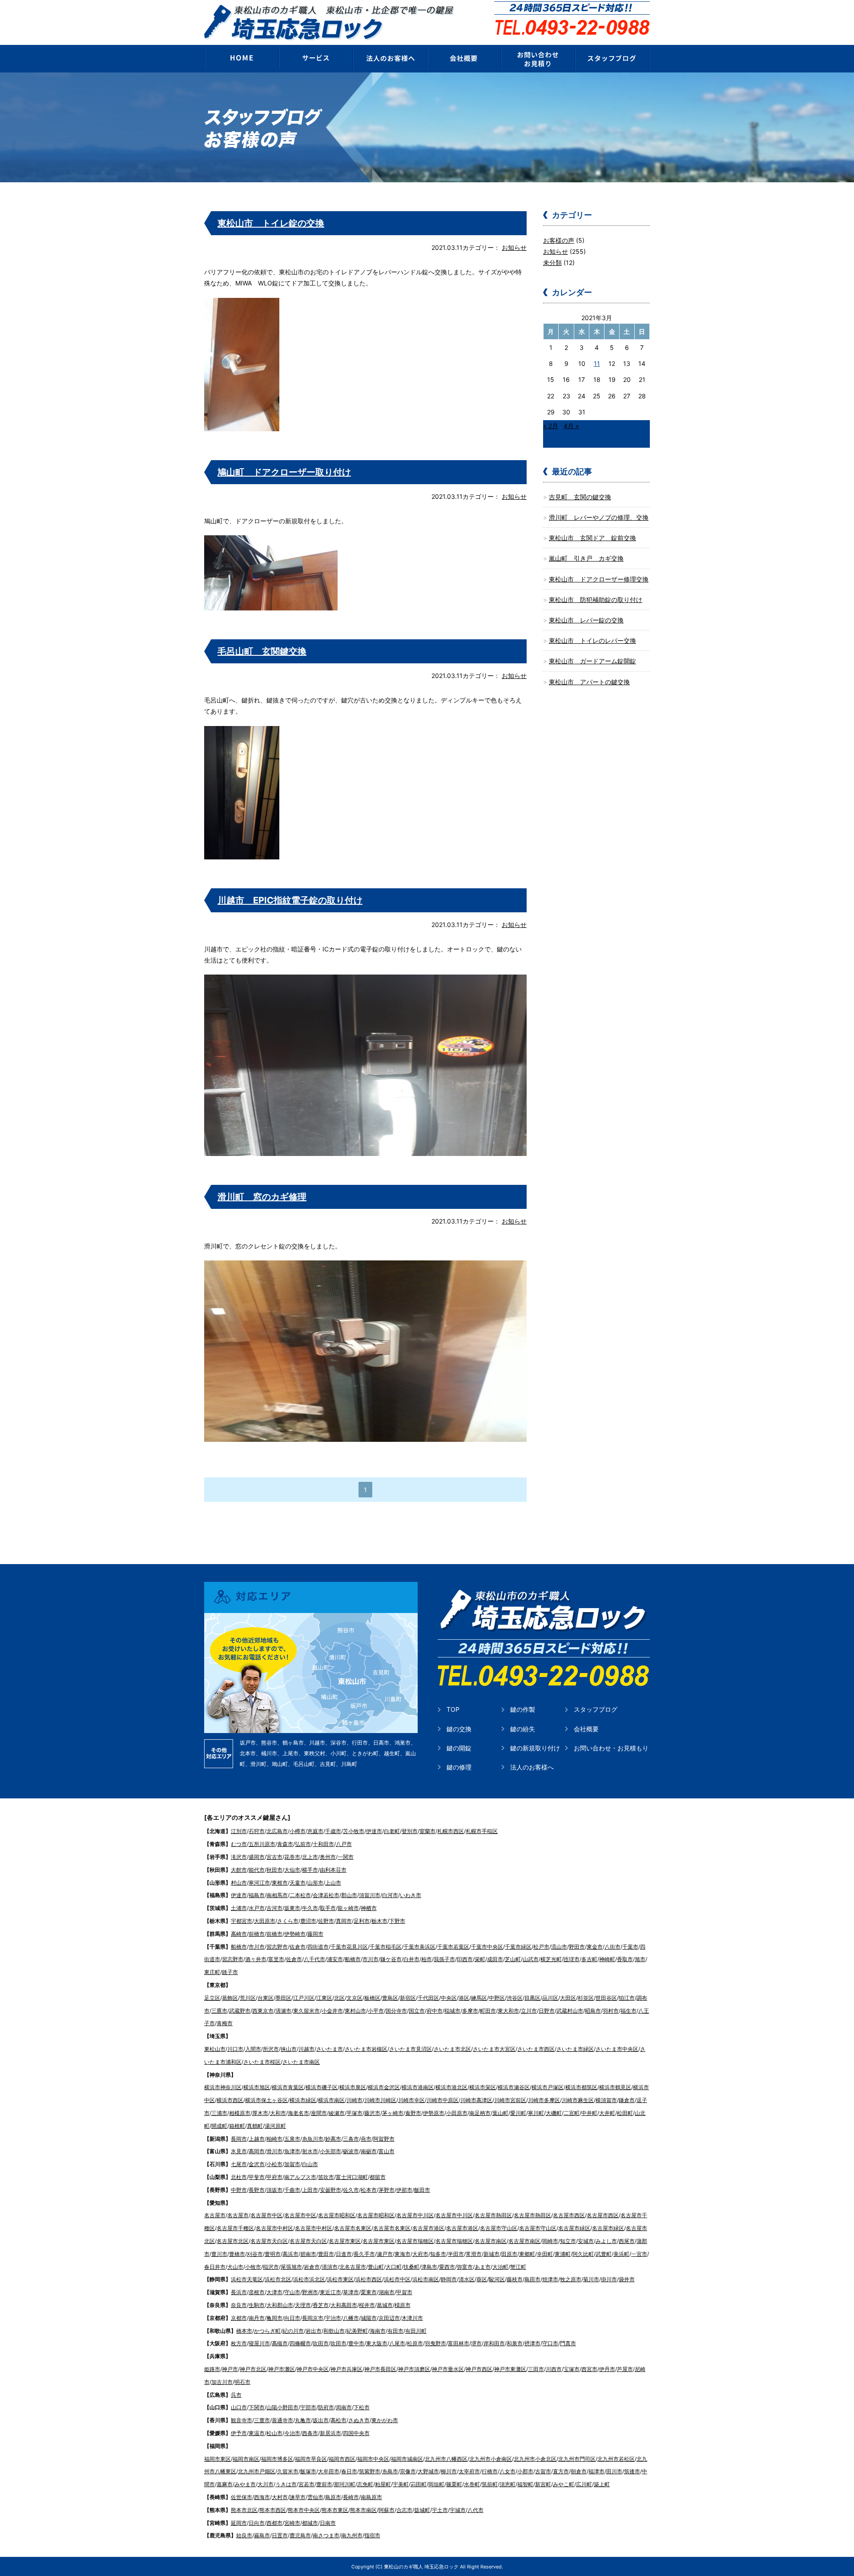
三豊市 (262, 2420)
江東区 (324, 1998)
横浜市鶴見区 (615, 2087)
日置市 (280, 2535)
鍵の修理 (459, 1767)
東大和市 (508, 2011)
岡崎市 (550, 2241)
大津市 (274, 2292)
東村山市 (355, 2011)
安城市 (586, 2241)
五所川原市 (262, 1844)
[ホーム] (241, 58)
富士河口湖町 (352, 2177)
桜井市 (367, 2305)
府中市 (435, 2011)
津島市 (429, 2267)
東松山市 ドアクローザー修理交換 (599, 579)
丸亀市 (303, 2420)
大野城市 (428, 2471)
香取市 (625, 1959)
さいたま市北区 (452, 2049)
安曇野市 (330, 2190)
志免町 (365, 2484)
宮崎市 (292, 2523)
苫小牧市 (354, 1831)
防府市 (326, 2407)
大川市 (266, 2484)
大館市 (239, 1870)
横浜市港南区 (418, 2087)
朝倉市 (579, 2471)
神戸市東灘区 (510, 2369)
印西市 (465, 1959)
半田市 (456, 2254)
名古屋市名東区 (353, 2228)
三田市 (536, 2369)
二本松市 (300, 1895)
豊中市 (356, 2343)
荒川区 (248, 1998)
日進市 (344, 2254)
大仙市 (292, 1870)
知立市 (568, 2241)
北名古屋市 (353, 2267)
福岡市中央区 (373, 2459)
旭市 (640, 1959)
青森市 (285, 1844)
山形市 (315, 1883)
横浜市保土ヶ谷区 (266, 2100)
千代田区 (428, 1998)
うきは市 (286, 2484)
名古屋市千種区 (235, 2228)
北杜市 (239, 2177)
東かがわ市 (385, 2420)
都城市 (310, 2523)
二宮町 (572, 2113)
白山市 (310, 2164)
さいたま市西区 (536, 2049)
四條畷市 (300, 2343)
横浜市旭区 (257, 2087)
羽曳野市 (435, 2343)
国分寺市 (396, 2011)
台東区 (266, 1998)
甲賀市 (404, 2292)
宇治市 (333, 2318)
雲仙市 (315, 2497)
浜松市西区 (369, 2279)
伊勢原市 (434, 2113)
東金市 (595, 1947)
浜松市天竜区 (247, 2279)
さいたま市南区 (301, 2062)
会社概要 (586, 1729)
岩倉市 (312, 2267)
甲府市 (274, 2177)
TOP (453, 1709)
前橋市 (257, 1934)
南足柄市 (480, 2113)
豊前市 (324, 2484)
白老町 (392, 1831)
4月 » (571, 426)
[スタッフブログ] (613, 58)
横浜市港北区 (451, 2087)
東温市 (257, 2433)
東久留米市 (306, 2011)
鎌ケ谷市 (391, 1959)
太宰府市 (469, 2471)
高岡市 (257, 2151)
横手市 (310, 1870)
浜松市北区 (278, 2279)
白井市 (411, 1959)
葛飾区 (230, 1998)
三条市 (351, 2139)
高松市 (338, 2420)
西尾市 (627, 2241)
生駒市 (257, 2305)
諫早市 (298, 2497)
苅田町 (419, 2484)
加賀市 (292, 2164)
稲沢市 (271, 2267)
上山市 (333, 1883)
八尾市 (397, 2343)
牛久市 (310, 1908)
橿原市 (403, 2305)
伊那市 (404, 2190)
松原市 (415, 2343)
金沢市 (257, 2164)
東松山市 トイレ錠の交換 (271, 223)
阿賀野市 (384, 2139)
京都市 (239, 2318)
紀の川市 (293, 2331)
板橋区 (372, 1998)
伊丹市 (607, 2369)
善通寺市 (282, 2420)
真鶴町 (255, 2126)
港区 (464, 1998)
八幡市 (351, 2318)
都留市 (378, 2177)
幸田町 (545, 2254)
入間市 (253, 2049)
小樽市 (298, 1831)
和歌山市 (334, 2331)
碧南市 (308, 2254)
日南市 (328, 2523)
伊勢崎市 (295, 1934)
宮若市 (306, 2484)
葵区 (482, 2279)
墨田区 (283, 1998)
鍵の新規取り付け (535, 1748)
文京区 (354, 1998)
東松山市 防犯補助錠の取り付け (596, 600)
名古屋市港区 (428, 2228)
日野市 (547, 2011)
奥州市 (328, 1857)
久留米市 (288, 2471)
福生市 (628, 2011)
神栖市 (369, 1908)
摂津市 (532, 2343)
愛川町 (518, 2113)
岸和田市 (494, 2343)
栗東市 (369, 2292)
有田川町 (416, 2331)
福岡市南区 (246, 2459)
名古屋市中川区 (415, 2215)
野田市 (577, 1947)
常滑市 (474, 2254)
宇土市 (440, 2510)
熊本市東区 (335, 2510)
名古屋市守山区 (499, 2228)
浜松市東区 (340, 2279)
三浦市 (219, 2113)
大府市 (420, 2254)
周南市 (344, 2407)
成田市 (495, 1959)
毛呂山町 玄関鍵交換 (262, 651)
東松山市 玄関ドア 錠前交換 (592, 538)
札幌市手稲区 (482, 1831)
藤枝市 (515, 2279)
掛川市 (609, 2279)
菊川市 (591, 2279)
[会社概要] (464, 58)
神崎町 (607, 1959)
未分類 (552, 263)
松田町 (625, 2113)
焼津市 (550, 2279)
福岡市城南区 (407, 2459)
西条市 (310, 2433)
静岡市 (449, 2279)
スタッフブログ (596, 1709)
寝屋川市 (259, 2343)
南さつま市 (326, 2535)
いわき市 (411, 1895)
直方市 (561, 2471)
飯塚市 (308, 2471)
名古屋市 (215, 2215)
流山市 (559, 1947)
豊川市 (219, 2254)
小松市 (274, 2164)
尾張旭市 (291, 2267)
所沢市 (271, 2049)
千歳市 (333, 1831)
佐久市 (351, 2190)
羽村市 (611, 2011)
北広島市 (277, 1831)
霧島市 (262, 2535)
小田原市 (457, 2113)
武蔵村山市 (570, 2011)
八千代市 (314, 1959)
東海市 (403, 2254)
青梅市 (225, 2023)
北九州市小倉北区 (535, 2459)
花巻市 (292, 1857)
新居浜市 (330, 2433)
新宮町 (543, 2484)
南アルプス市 (300, 2177)
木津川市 (412, 2318)
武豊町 (604, 2254)
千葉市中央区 (487, 1947)
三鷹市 (219, 2011)
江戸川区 (304, 1998)
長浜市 (239, 2292)
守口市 (550, 2343)
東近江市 (330, 2292)
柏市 (427, 1959)
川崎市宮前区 (510, 2100)
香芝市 (321, 2305)
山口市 (239, 2407)
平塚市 (354, 2113)
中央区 (449, 1998)
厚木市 (260, 2113)
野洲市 (310, 2292)
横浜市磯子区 (322, 2087)
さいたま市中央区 (617, 2049)
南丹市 (257, 2318)
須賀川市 (370, 1895)
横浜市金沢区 (384, 2087)
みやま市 (245, 2484)
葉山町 (500, 2113)
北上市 (310, 1857)
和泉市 (515, 2343)
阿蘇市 (387, 2510)
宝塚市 (572, 2369)
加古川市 (222, 2382)
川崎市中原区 (443, 2100)
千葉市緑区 (518, 1947)
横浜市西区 (230, 2100)
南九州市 (352, 2535)
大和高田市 (344, 2305)
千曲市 (292, 2190)
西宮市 (589, 2369)
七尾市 (239, 2164)
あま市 (483, 2267)
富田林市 (459, 2343)
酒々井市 (256, 1959)
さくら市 (288, 1921)
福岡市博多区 (277, 2459)
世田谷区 (606, 1998)
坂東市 (292, 1908)
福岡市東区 (218, 2459)
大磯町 (554, 2113)
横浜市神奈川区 (223, 2087)
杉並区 (586, 1998)
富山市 (387, 2151)
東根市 (280, 1883)
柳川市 (449, 2471)
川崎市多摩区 (544, 2100)
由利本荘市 (333, 1870)
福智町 (525, 2484)
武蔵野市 (240, 2011)
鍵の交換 (459, 1729)
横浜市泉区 (353, 2087)
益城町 (422, 2510)
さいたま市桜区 (262, 2062)
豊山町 (376, 2267)
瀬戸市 (385, 2254)
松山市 (274, 2433)
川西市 (554, 2369)
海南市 (378, 2331)
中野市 (239, 2190)
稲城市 (452, 2011)
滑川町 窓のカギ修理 (262, 1197)
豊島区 (390, 1998)
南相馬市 (277, 1895)
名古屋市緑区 (574, 2228)
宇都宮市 (242, 1921)
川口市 (235, 2049)
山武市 (531, 1959)
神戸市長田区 (380, 2369)
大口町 (394, 2267)
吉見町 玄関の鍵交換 (580, 497)
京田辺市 (389, 2318)
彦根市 (257, 2292)
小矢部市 (330, 2151)
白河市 (390, 1895)
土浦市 (239, 1908)
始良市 (244, 2535)
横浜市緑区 (303, 2100)
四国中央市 (356, 2433)
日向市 (257, 2523)
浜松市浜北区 (309, 2279)
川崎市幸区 (411, 2100)
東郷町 (527, 2254)
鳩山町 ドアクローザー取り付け (284, 472)
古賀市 (543, 2471)
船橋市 (239, 1947)
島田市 (532, 2279)
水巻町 (472, 2484)
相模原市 (240, 2113)
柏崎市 (274, 2139)
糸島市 (390, 2471)
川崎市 (354, 2100)
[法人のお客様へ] (390, 58)
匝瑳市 (572, 1959)
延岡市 (239, 2523)
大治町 (500, 2267)
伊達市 (374, 1831)
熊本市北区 (244, 2510)
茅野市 (387, 2190)
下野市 (397, 1921)
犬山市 (235, 2267)
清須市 (330, 2267)
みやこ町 (564, 2484)
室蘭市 (427, 1831)
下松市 (362, 2407)
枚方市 (239, 2343)
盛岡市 (257, 1857)
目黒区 (532, 1998)
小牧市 (253, 2267)
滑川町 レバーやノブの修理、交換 (599, 517)
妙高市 (333, 2139)
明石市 (242, 2382)
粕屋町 (383, 2484)
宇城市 (458, 2510)
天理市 (303, 2305)
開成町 (219, 2126)
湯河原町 (275, 2126)
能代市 (257, 1870)
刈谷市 (255, 2254)
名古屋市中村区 (274, 2228)
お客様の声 (559, 240)
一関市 (346, 1857)
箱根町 (237, 2126)
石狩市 (257, 1831)
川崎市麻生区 (578, 2100)
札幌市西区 (451, 1831)
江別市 (239, 1831)
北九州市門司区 (577, 2459)
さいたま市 (330, 2049)
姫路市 (212, 2369)
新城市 (491, 2254)
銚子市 (230, 1972)
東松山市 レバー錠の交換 (586, 620)
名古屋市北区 (233, 2241)
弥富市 (465, 2267)
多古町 (589, 1959)
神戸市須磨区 (414, 2369)
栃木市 (379, 1921)
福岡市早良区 (311, 2459)
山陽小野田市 (282, 2407)
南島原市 (371, 2497)
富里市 (276, 1959)
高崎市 (239, 1934)
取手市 (328, 1908)
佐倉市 (298, 1947)
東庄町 (212, 1972)
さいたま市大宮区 (494, 2049)
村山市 (239, 1883)
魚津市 (292, 2151)
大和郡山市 (280, 2305)
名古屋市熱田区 (493, 2215)
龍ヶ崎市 (348, 1908)
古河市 (274, 1908)
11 (597, 363)
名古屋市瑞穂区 (415, 2241)
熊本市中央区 (304, 2510)
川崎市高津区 (476, 2100)
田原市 (509, 2254)
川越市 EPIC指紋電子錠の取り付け (290, 900)
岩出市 (314, 2331)
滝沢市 (239, 1857)
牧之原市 (571, 2279)
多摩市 (470, 2011)
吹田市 (321, 2343)
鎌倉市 (627, 2100)
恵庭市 (315, 1831)
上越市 (257, 2139)
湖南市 (387, 2292)
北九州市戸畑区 (257, 2471)
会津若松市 (326, 1895)
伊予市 (239, 2433)
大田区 (568, 1998)
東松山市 (215, 2049)
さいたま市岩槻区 (366, 2049)
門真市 (568, 2343)
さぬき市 (359, 2420)
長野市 (257, 2190)
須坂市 (274, 2190)
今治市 (292, 2433)
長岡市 (239, 2139)
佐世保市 (242, 2497)
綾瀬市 (337, 2113)
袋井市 (627, 2279)
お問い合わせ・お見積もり (611, 1748)
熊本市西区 (273, 2510)
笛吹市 (326, 2177)
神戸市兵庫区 (346, 2369)
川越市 (306, 2049)
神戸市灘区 (282, 2369)
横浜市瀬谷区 (514, 2087)
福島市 (257, 1895)
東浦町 (563, 2254)
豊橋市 (237, 2254)
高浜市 (290, 2254)
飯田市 (422, 2190)
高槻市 (280, 2343)
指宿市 (372, 2535)
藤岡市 (315, 1934)
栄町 (480, 1959)
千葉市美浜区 (419, 1947)
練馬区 (479, 1998)
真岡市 (344, 1921)
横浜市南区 (331, 2100)
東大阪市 (377, 2343)
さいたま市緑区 (575, 2049)
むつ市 (239, 1844)
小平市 (376, 2011)
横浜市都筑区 (581, 2087)
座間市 (319, 2113)
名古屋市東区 (345, 2241)
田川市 (614, 2471)
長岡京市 (313, 2318)
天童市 (298, 1883)
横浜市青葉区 (288, 2087)
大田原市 (265, 1921)
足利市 (362, 1921)
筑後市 (632, 2471)
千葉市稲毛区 (386, 1947)
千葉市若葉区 (453, 1947)
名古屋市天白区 (269, 2241)
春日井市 (215, 2267)
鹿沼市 (308, 1921)
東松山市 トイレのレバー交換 (592, 640)
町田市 (488, 2011)
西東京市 (263, 2011)
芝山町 (513, 1959)
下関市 (257, 2407)
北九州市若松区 (616, 2459)
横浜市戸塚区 (548, 2087)
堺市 (476, 2343)
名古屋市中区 (266, 2215)
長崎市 (351, 2497)
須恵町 (508, 2484)
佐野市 (326, 1921)
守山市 (292, 2292)
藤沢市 (372, 2113)
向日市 (292, 2318)
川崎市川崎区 (380, 2100)
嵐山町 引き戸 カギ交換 (586, 558)
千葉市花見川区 (349, 1947)
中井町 (589, 2113)
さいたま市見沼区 (411, 2049)
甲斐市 (257, 2177)
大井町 (607, 2113)
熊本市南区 (363, 2510)
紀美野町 (357, 2331)
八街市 (612, 1947)
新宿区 (408, 1998)
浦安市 (335, 1959)
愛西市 (447, 2267)
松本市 (369, 2190)
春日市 (349, 2471)
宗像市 (408, 2471)
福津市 (596, 2471)
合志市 (404, 2510)
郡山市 (349, 1895)
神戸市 (230, 2369)
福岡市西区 (342, 2459)
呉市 (236, 2395)
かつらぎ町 (267, 2331)
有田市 (395, 2331)
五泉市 (292, 2139)
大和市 (278, 2113)
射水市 (310, 2151)
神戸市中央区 (313, 2369)
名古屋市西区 (569, 2215)
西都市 (274, 2523)
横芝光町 (551, 1959)
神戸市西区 (479, 2369)
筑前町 (490, 2484)
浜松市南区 (426, 2279)
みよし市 (606, 2241)
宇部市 (308, 2407)
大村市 (280, 2497)
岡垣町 (436, 2484)
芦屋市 (625, 2369)
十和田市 (323, 1844)
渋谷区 (515, 1998)
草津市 (351, 2292)
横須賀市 (606, 2100)
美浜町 (621, 2254)
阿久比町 (583, 2254)
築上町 (602, 2484)
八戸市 (344, 1844)
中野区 (497, 1998)
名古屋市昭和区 (337, 2215)
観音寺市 (242, 2420)
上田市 (310, 2190)
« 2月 (551, 426)
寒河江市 (259, 1883)
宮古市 (274, 1857)
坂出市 (321, 2420)
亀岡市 (274, 2318)
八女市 (508, 2471)
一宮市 (639, 2254)
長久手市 (364, 2254)
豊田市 (326, 2254)
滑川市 (274, 2151)
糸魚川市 (313, 2139)
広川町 (584, 2484)
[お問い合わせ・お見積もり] (538, 58)
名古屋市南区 (491, 2241)
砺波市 (351, 2151)
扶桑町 (411, 2267)
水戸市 (257, 1908)
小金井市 (332, 2011)
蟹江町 (518, 2267)
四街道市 (318, 1947)
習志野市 (277, 1947)
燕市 (366, 2139)
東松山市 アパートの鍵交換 (589, 682)
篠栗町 (454, 2484)
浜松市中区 (397, 2279)
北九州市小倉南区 (491, 2459)
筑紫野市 (370, 2471)
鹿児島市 (300, 2535)
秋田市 (274, 1870)
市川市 (257, 1947)
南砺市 (369, 2151)
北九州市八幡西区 (446, 2459)
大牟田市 (329, 2471)
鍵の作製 (523, 1709)
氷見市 (239, 2151)
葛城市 (385, 2305)
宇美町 (401, 2484)
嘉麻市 (225, 2484)
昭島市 (593, 2011)
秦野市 (413, 2113)
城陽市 (369, 2318)
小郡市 (525, 2471)
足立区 (212, 1998)
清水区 (467, 2279)
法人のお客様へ (532, 1767)
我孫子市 (444, 1959)
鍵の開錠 (459, 1748)
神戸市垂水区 (448, 2369)
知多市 (438, 2254)
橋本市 (244, 2331)
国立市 (417, 2011)
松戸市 (541, 1947)
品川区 (550, 1998)
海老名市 (298, 2113)
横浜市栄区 (483, 2087)
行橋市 (490, 2471)
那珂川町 (345, 2484)
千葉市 (630, 1947)
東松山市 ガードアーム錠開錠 (592, 661)
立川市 (529, 2011)
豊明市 (273, 2254)
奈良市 (239, 2305)
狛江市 (627, 1998)
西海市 (262, 2497)
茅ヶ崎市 (393, 2113)
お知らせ (514, 247)
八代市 (475, 2510)
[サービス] (316, 58)
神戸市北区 (253, 2369)
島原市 (333, 2497)
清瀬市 (283, 2011)
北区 (339, 1998)
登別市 (410, 1831)
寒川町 (536, 2113)
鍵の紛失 (523, 1729)
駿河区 (497, 2279)
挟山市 (289, 2049)
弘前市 (303, 1844)
